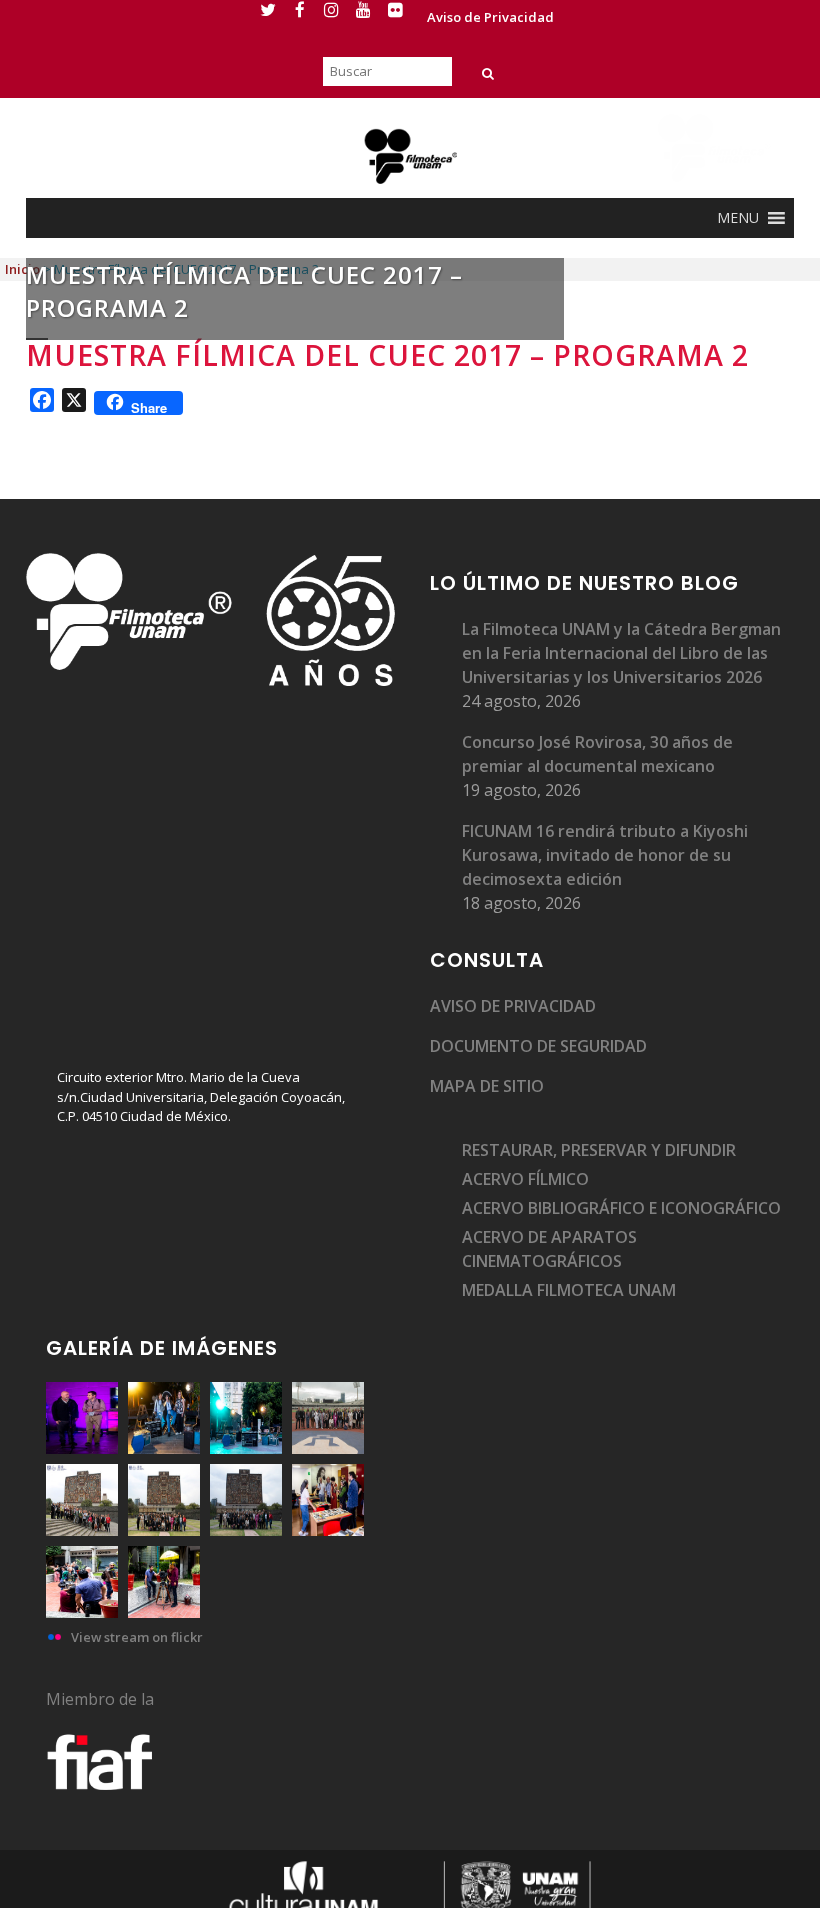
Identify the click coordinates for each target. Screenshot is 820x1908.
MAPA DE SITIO (487, 1086)
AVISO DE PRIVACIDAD (513, 1006)
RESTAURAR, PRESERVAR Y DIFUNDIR (599, 1150)
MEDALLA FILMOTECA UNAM (569, 1290)
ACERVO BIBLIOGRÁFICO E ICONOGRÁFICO (621, 1208)
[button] (738, 218)
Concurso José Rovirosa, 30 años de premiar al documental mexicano (597, 754)
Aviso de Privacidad (490, 17)
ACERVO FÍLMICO (525, 1179)
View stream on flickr (137, 1637)
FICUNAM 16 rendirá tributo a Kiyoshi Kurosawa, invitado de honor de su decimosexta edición (605, 855)
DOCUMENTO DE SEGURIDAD (538, 1046)
